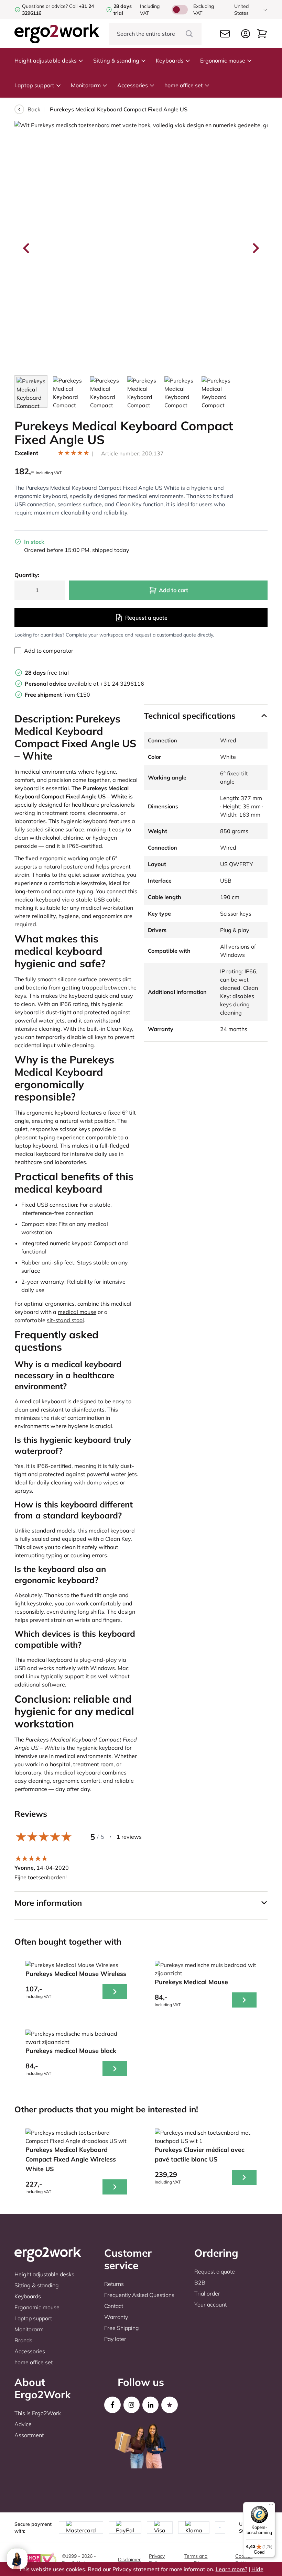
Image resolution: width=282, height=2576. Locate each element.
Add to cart (173, 590)
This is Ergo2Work (38, 2413)
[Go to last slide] (27, 248)
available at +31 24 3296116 (84, 684)
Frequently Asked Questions (139, 2295)
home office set (184, 85)
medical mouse (77, 1312)
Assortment (29, 2435)
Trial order (207, 2293)
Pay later (115, 2339)
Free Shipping (122, 2328)
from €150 (57, 695)
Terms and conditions (196, 2560)
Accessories (133, 85)
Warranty (116, 2317)
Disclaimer (129, 2560)
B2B (200, 2282)
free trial (47, 673)
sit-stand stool (65, 1320)
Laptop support (34, 85)
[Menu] (271, 2506)
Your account (210, 2304)
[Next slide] (255, 248)
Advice (23, 2424)
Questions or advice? (45, 6)
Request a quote (146, 618)
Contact (114, 2306)
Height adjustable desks (46, 60)
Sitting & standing (116, 60)
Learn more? (231, 2569)
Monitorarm (86, 85)
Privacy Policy (157, 2560)
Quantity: (27, 575)
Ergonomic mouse (223, 60)
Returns (114, 2284)
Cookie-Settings (244, 2560)
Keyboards (170, 60)
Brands (23, 2340)
